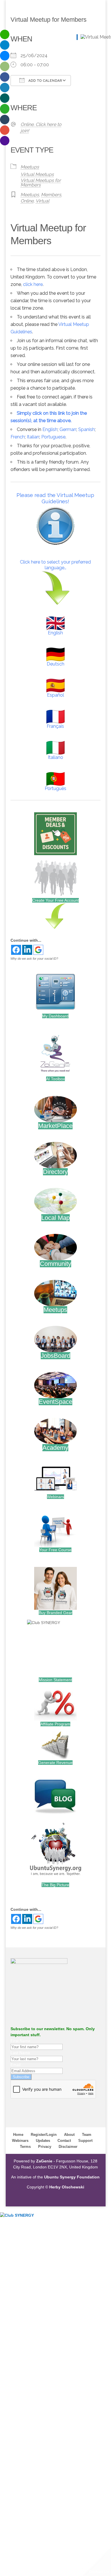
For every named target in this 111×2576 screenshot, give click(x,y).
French (18, 437)
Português (55, 788)
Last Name (20, 2053)
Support (85, 2141)
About (69, 2135)
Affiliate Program (55, 1724)
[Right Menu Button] (108, 2221)
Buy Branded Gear (55, 1613)
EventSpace (55, 1402)
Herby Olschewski (67, 2187)
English (50, 429)
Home (18, 2135)
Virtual (42, 201)
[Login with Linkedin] (27, 950)
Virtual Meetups (37, 174)
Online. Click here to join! (41, 128)
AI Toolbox (55, 1079)
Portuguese (53, 437)
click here (33, 284)
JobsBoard (55, 1356)
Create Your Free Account (55, 900)
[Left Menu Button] (3, 2209)
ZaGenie (44, 2161)
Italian (33, 437)
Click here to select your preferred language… (55, 565)
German (68, 429)
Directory (55, 1172)
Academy (55, 1448)
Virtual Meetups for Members (41, 183)
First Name (20, 2041)
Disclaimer (68, 2147)
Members (51, 195)
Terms (25, 2147)
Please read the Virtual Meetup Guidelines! (55, 498)
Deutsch (55, 664)
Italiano (55, 757)
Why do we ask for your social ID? (34, 959)
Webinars (55, 1497)
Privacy (45, 2147)
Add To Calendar (45, 81)
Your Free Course (55, 1550)
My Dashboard (55, 1016)
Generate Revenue (55, 1763)
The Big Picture (55, 1885)
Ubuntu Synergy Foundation (72, 2177)
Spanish (87, 429)
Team (87, 2135)
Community (55, 1264)
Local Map (55, 1218)
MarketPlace (55, 1126)
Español (55, 695)
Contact (64, 2141)
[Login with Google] (38, 950)
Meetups (30, 167)
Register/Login (44, 2135)
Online (27, 201)
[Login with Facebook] (16, 950)
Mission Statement (55, 1680)
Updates (43, 2141)
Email (16, 2065)
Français (55, 726)
